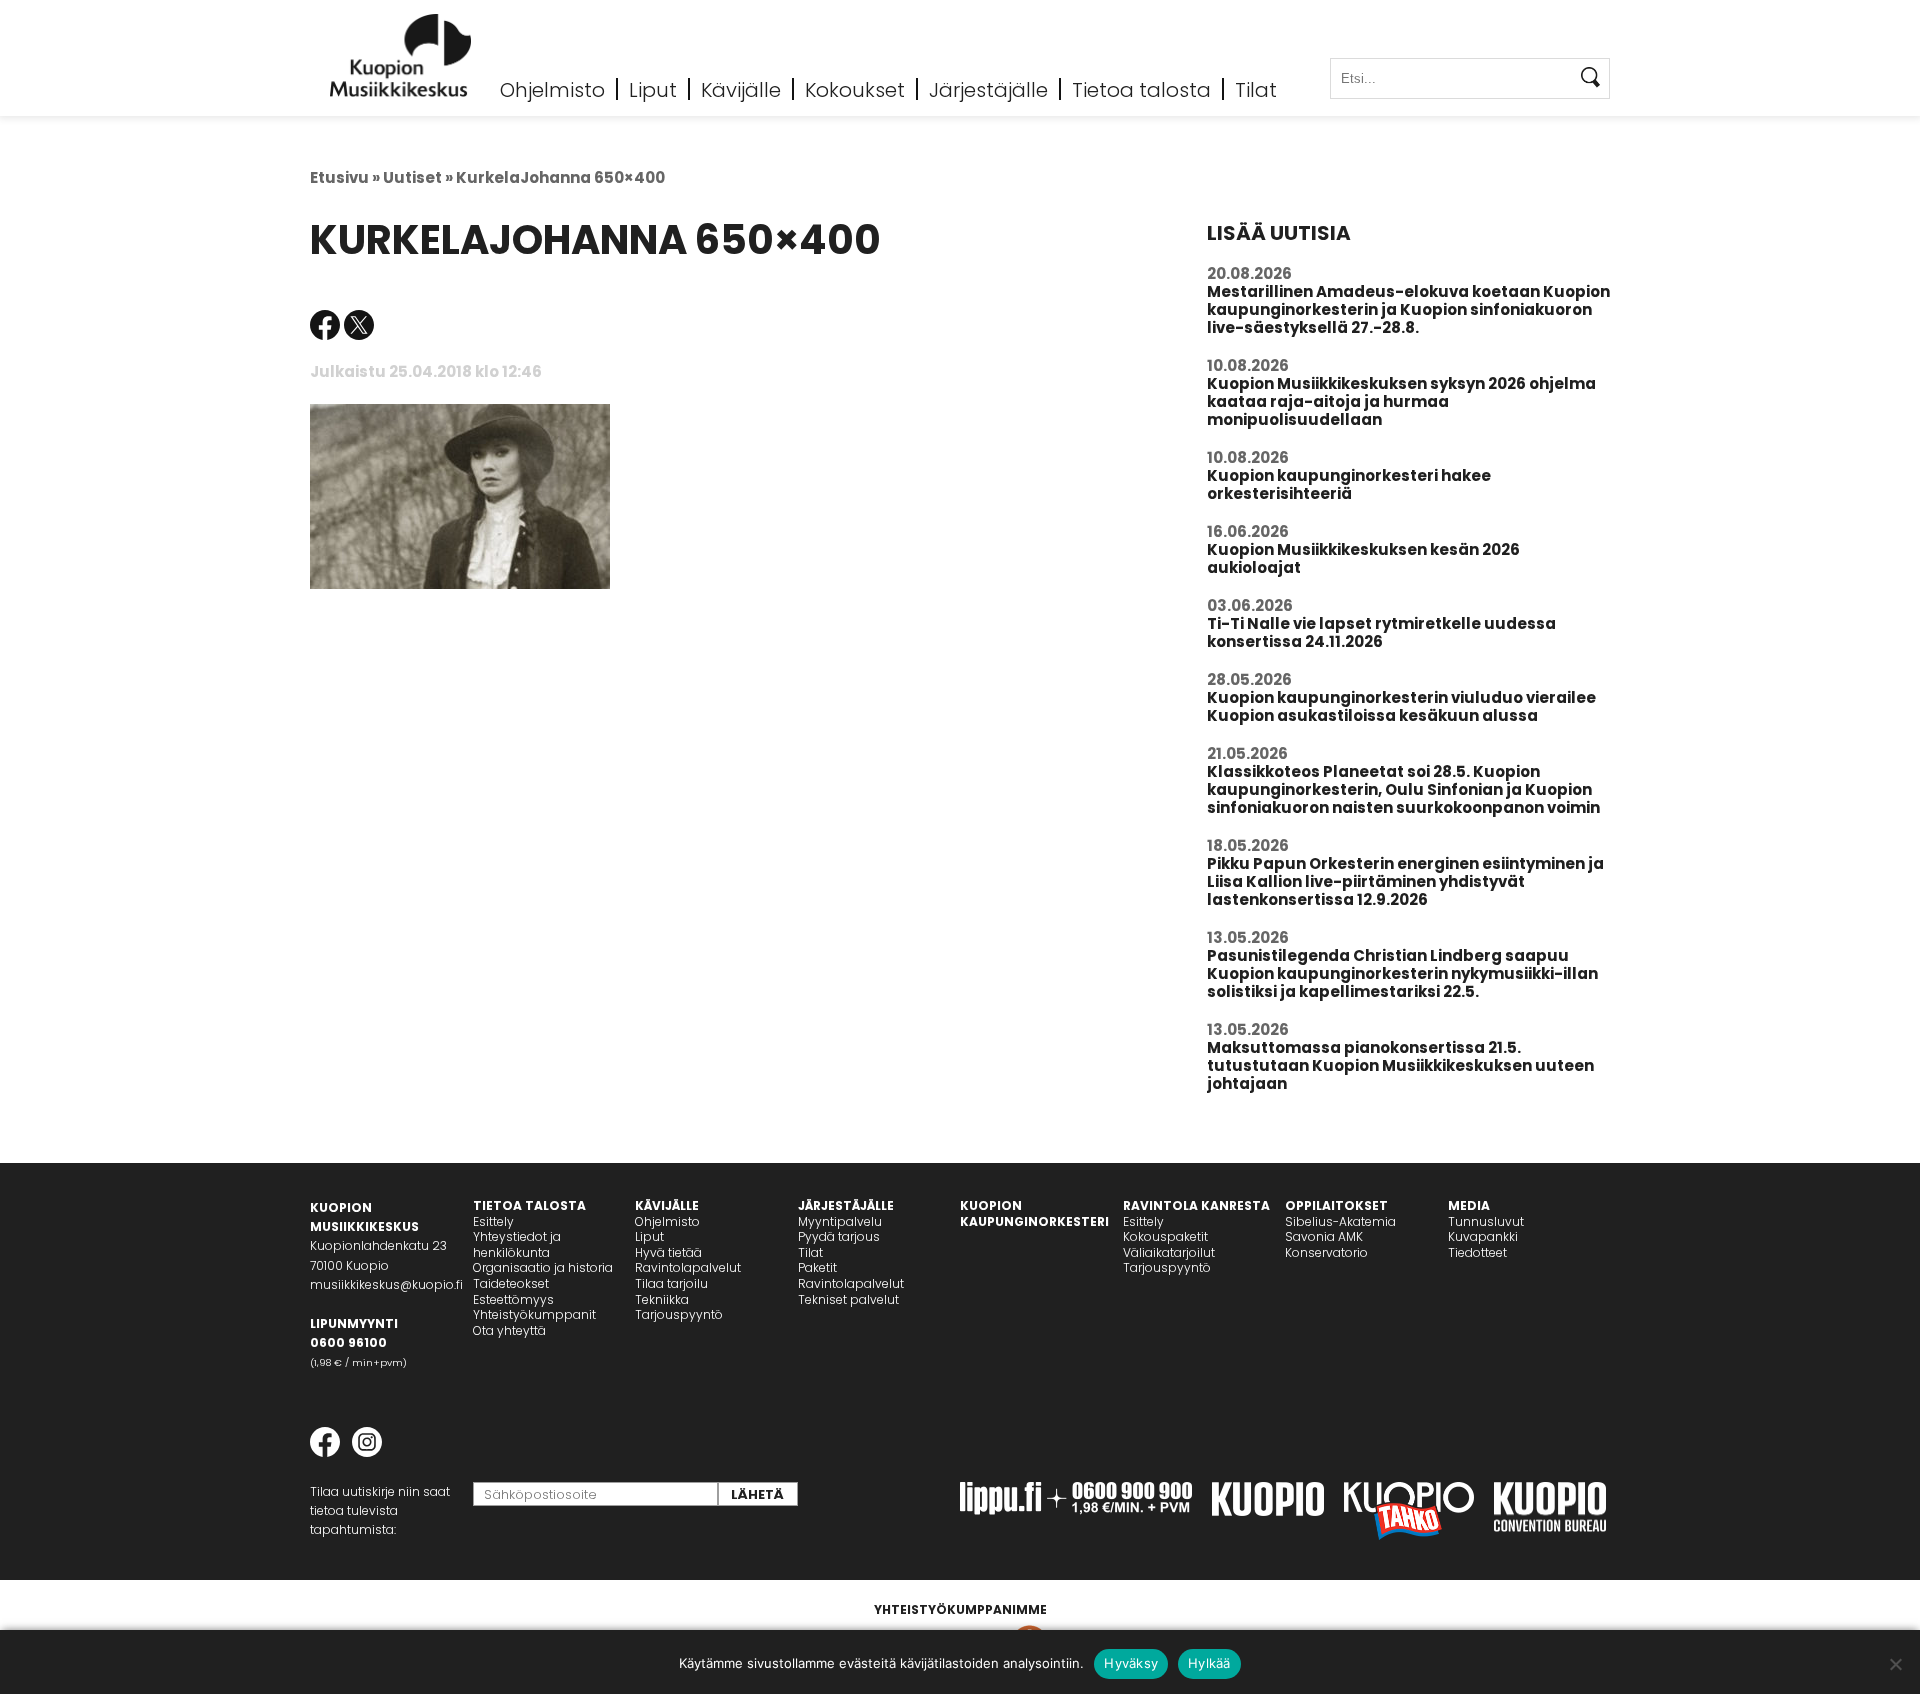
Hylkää (1209, 1663)
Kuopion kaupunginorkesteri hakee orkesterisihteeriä (1349, 484)
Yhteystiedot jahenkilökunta (517, 1244)
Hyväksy (1131, 1663)
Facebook (325, 325)
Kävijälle (741, 89)
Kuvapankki (1483, 1236)
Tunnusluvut (1486, 1221)
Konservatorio (1326, 1252)
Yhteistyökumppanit (534, 1314)
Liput (653, 89)
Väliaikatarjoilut (1169, 1252)
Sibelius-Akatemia (1340, 1221)
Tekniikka (662, 1299)
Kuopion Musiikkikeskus (401, 55)
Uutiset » (418, 177)
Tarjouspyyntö (679, 1314)
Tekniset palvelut (848, 1299)
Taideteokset (511, 1283)
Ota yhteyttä (509, 1330)
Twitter (359, 325)
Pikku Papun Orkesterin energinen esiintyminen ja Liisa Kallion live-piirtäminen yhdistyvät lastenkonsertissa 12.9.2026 (1405, 881)
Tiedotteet (1477, 1252)
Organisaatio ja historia (543, 1267)
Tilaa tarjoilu (671, 1283)
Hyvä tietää (668, 1252)
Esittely (493, 1221)
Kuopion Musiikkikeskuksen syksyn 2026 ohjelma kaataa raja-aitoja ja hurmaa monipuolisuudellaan (1401, 401)
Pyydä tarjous (839, 1236)
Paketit (817, 1267)
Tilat (1256, 89)
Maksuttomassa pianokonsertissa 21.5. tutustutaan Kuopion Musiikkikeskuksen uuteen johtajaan (1400, 1065)
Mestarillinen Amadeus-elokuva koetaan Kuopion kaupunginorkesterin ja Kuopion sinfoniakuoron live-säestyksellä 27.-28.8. (1408, 309)
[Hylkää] (1895, 1664)
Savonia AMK (1324, 1236)
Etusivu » (345, 177)
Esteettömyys (513, 1299)
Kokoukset (855, 89)
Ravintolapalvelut (688, 1267)
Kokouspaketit (1165, 1236)
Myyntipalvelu (840, 1221)
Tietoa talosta (1141, 89)
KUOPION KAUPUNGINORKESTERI (1034, 1213)
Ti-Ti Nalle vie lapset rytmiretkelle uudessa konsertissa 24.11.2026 (1381, 632)
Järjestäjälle (988, 89)
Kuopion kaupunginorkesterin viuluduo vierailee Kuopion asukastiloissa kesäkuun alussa (1401, 706)
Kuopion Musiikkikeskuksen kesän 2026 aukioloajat (1363, 558)
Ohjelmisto (552, 89)
